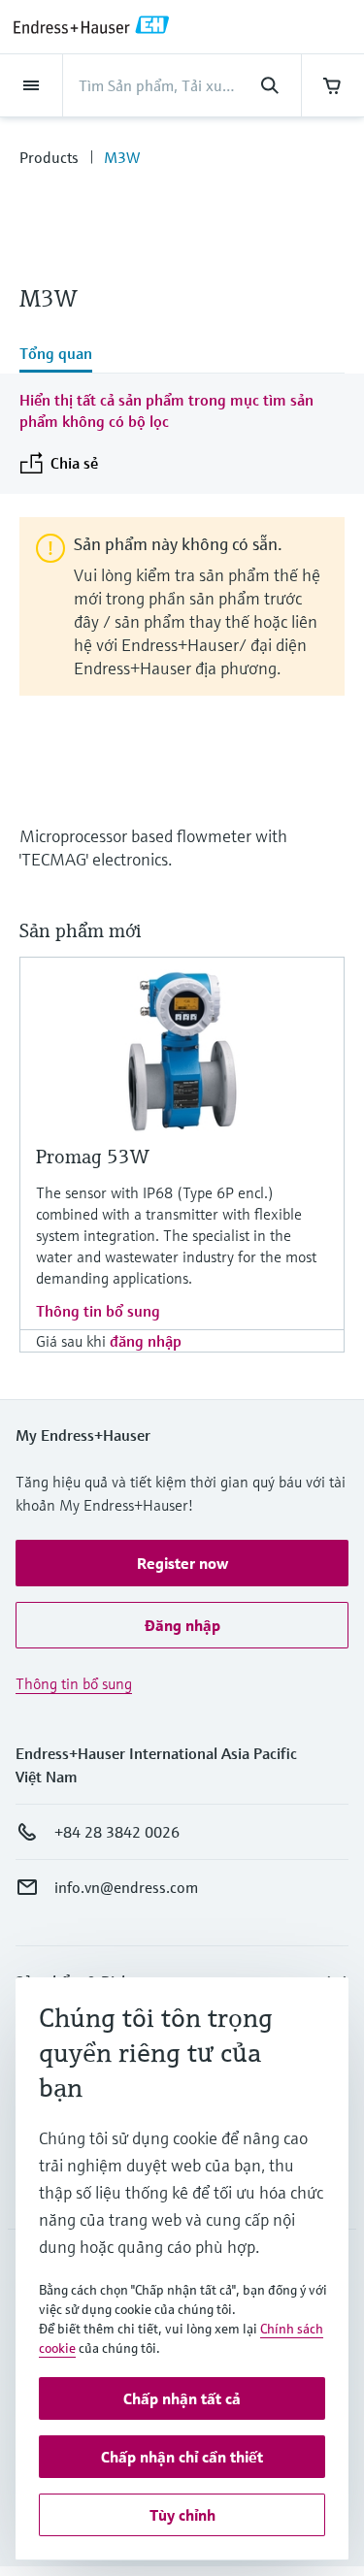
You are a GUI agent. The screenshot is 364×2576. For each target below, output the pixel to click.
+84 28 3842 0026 (117, 1832)
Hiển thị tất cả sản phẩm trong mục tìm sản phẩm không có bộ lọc (166, 410)
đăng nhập (146, 1341)
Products (49, 157)
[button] (182, 1563)
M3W (122, 157)
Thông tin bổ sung (98, 1311)
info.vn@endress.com (126, 1887)
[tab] (182, 355)
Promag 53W (93, 1157)
